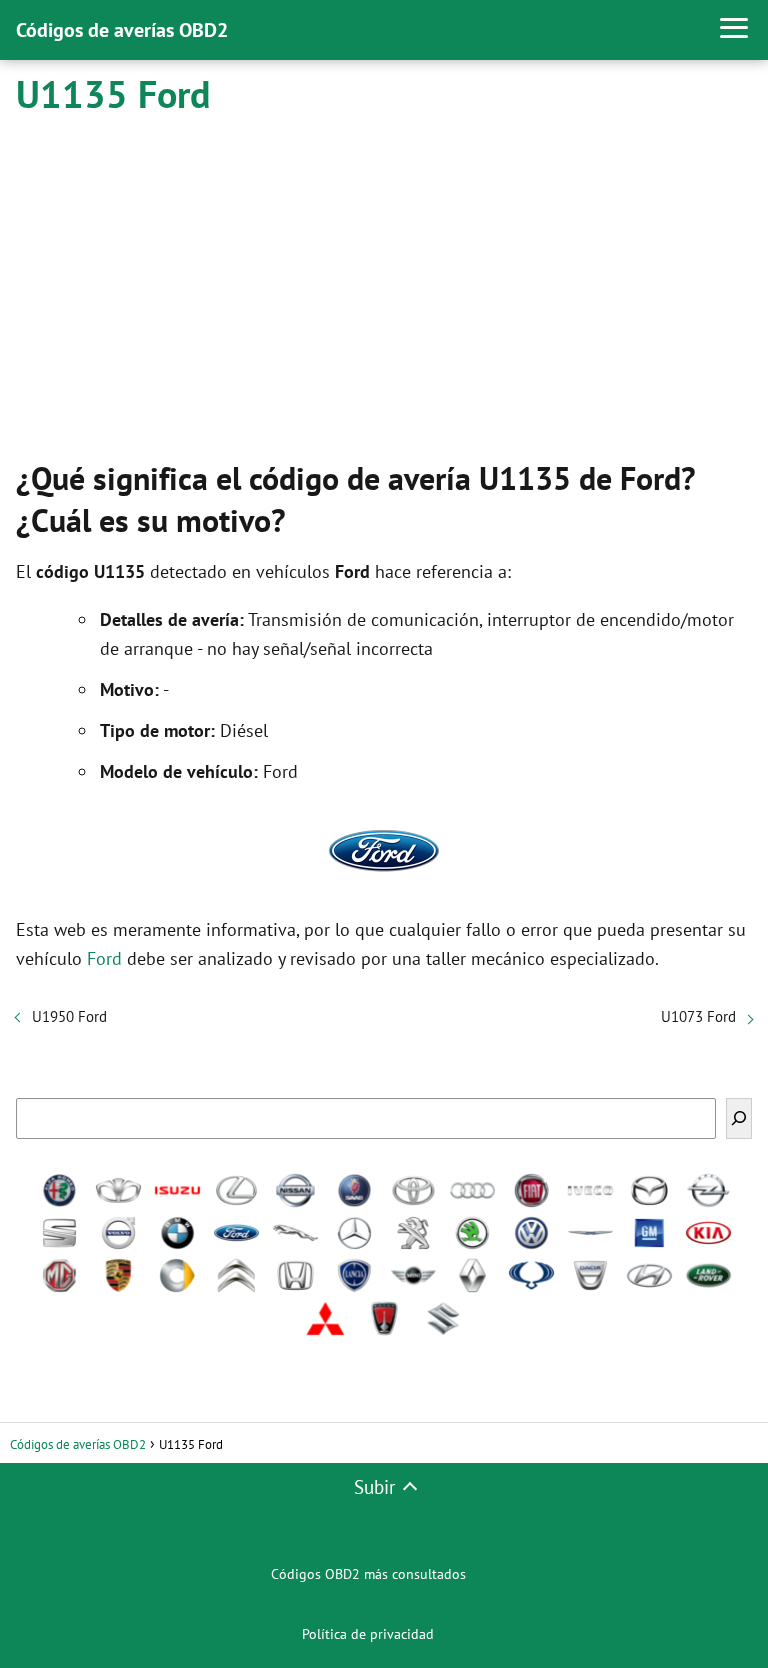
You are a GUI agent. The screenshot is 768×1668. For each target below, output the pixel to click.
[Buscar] (739, 1118)
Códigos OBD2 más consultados (368, 1574)
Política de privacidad (368, 1634)
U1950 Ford (69, 1016)
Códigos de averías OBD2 (122, 30)
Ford (104, 958)
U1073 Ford (698, 1016)
